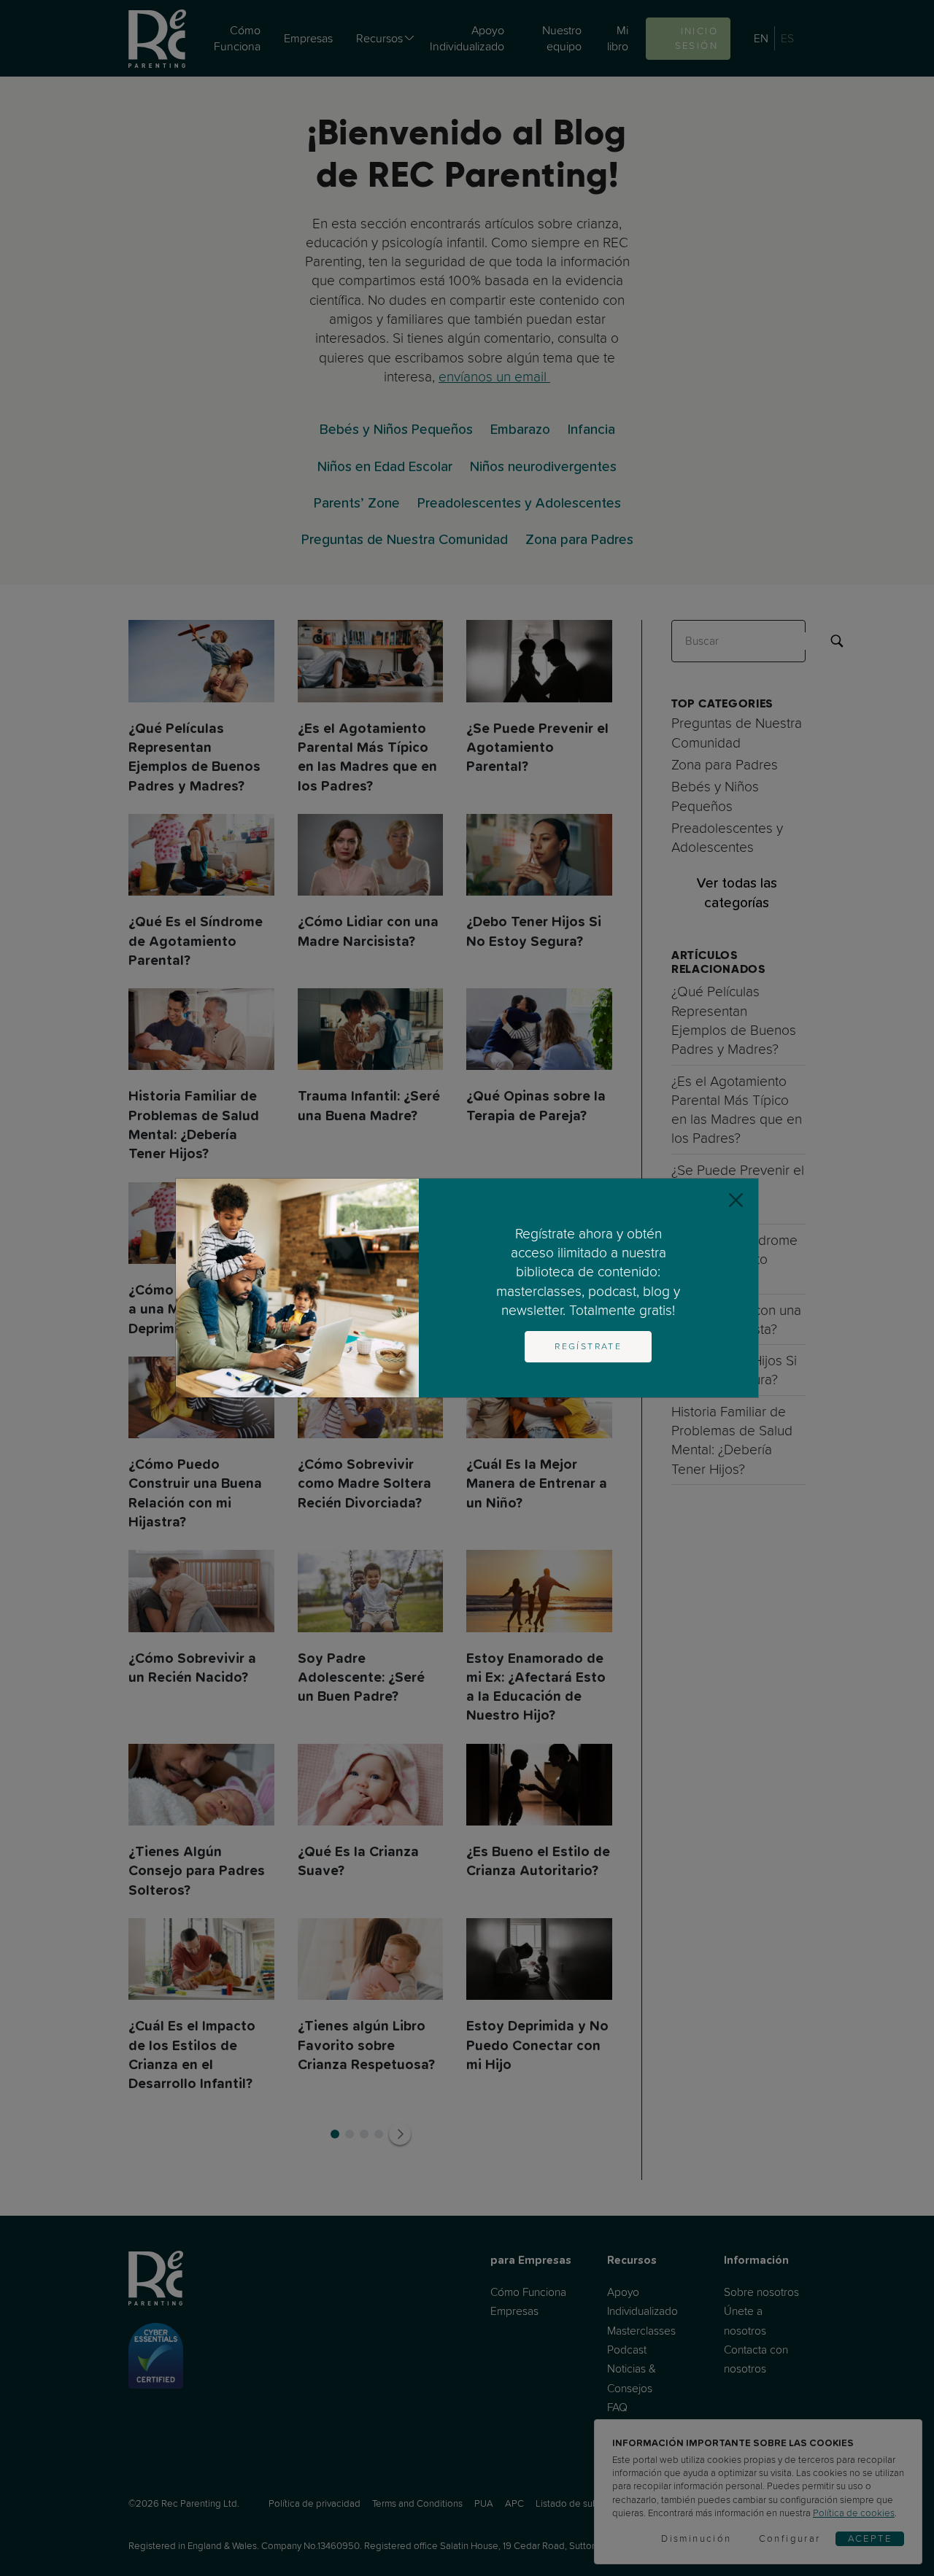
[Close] (736, 1201)
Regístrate (588, 1346)
